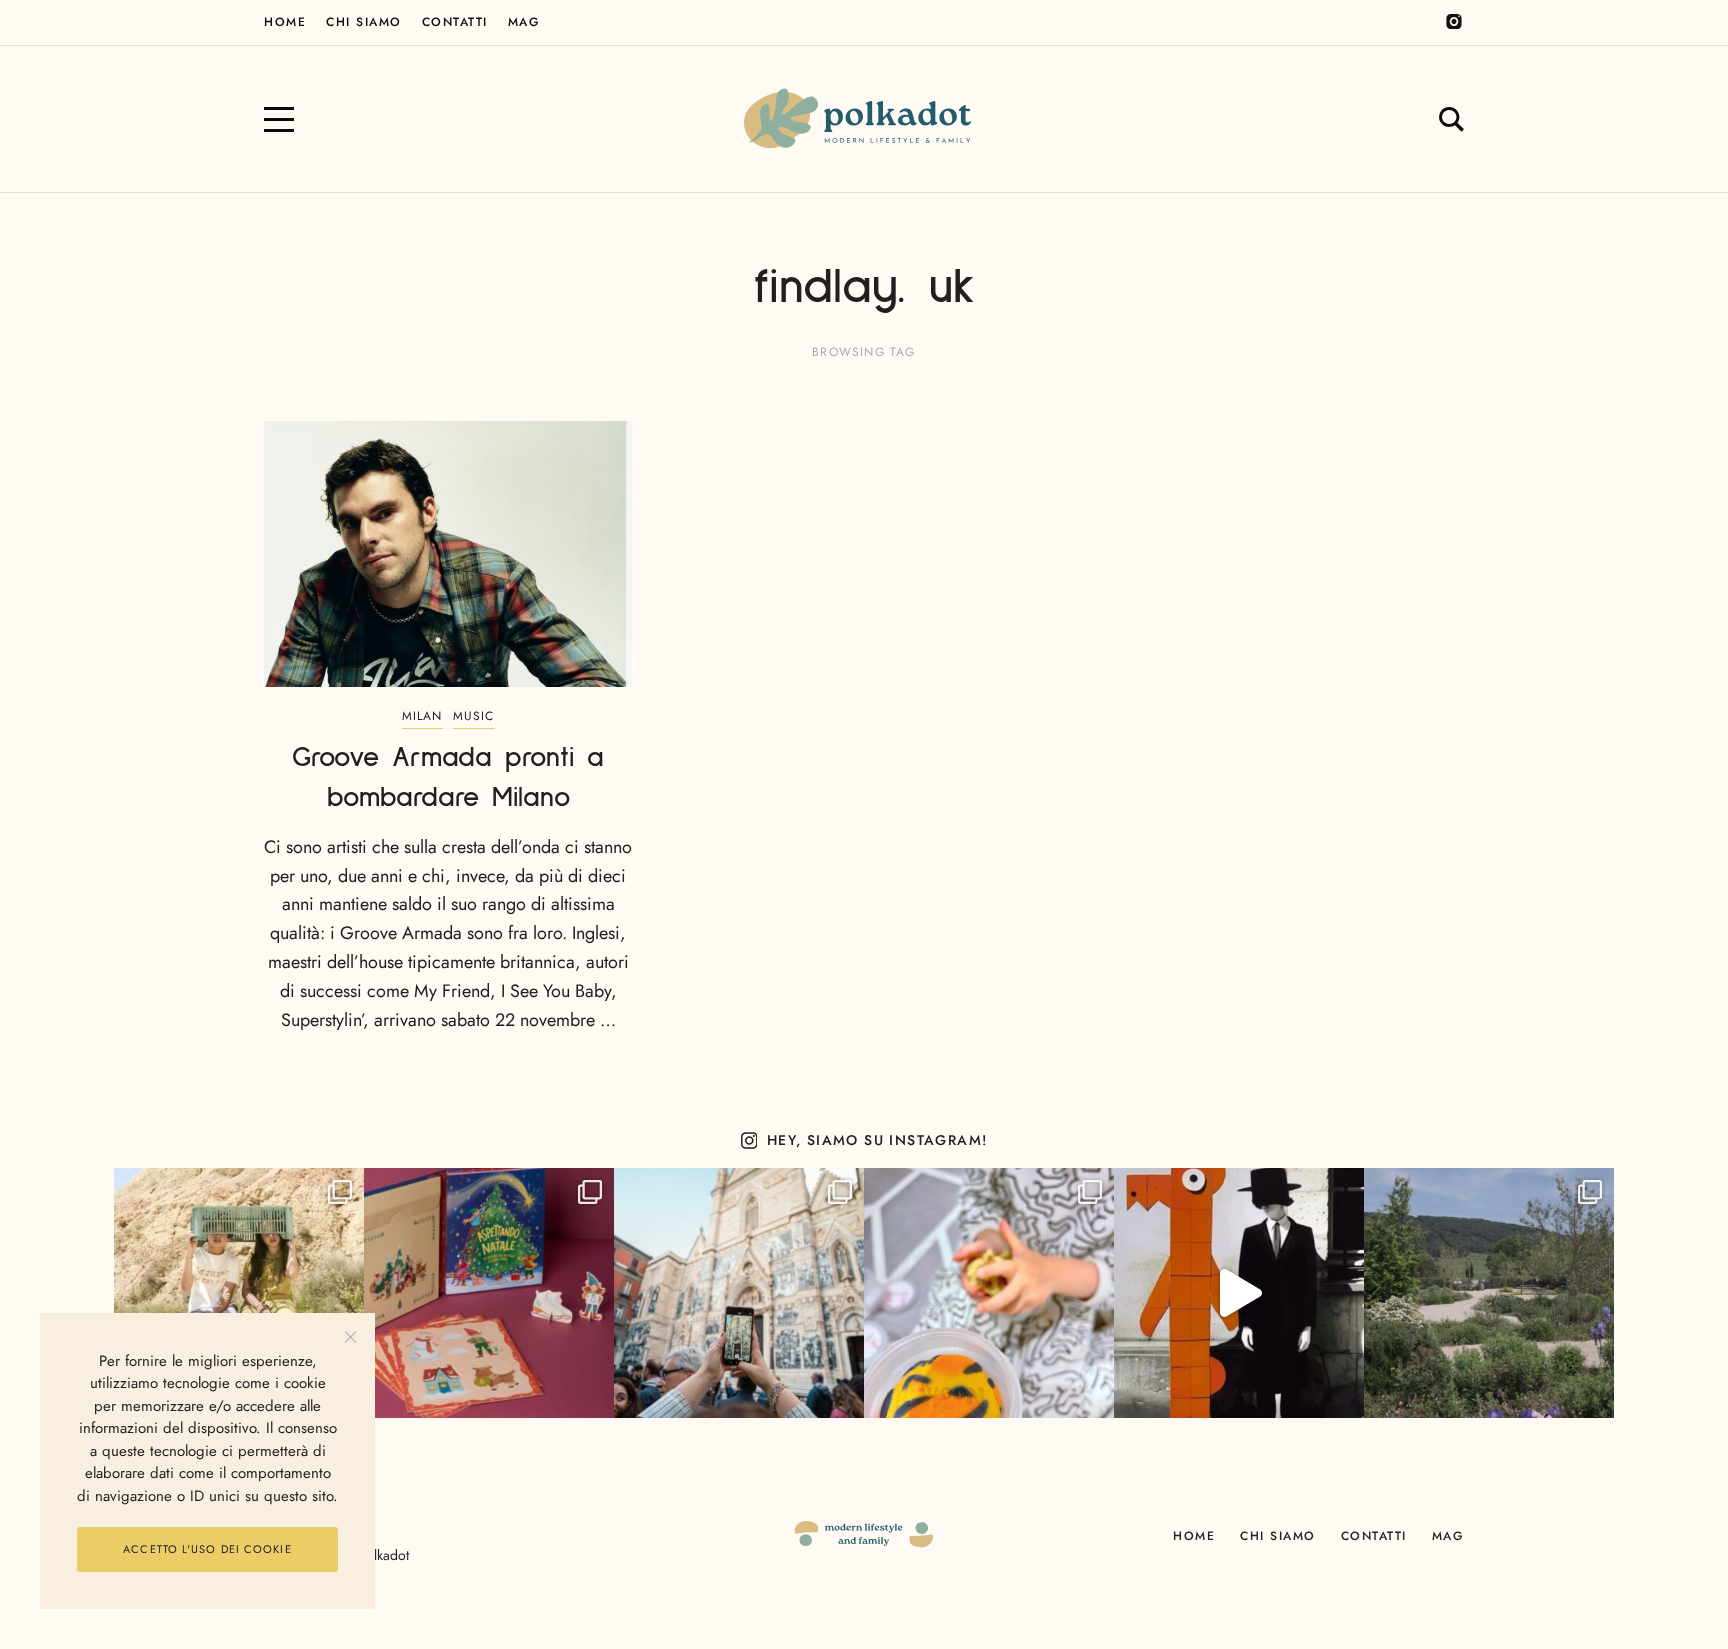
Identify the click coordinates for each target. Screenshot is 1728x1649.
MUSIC (474, 716)
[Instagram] (1454, 22)
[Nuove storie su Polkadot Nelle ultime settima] (239, 1293)
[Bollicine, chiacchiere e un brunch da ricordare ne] (1489, 1293)
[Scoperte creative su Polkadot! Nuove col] (739, 1293)
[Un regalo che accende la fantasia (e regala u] (989, 1293)
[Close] (350, 1337)
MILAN (422, 716)
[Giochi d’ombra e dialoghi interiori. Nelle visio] (1239, 1293)
